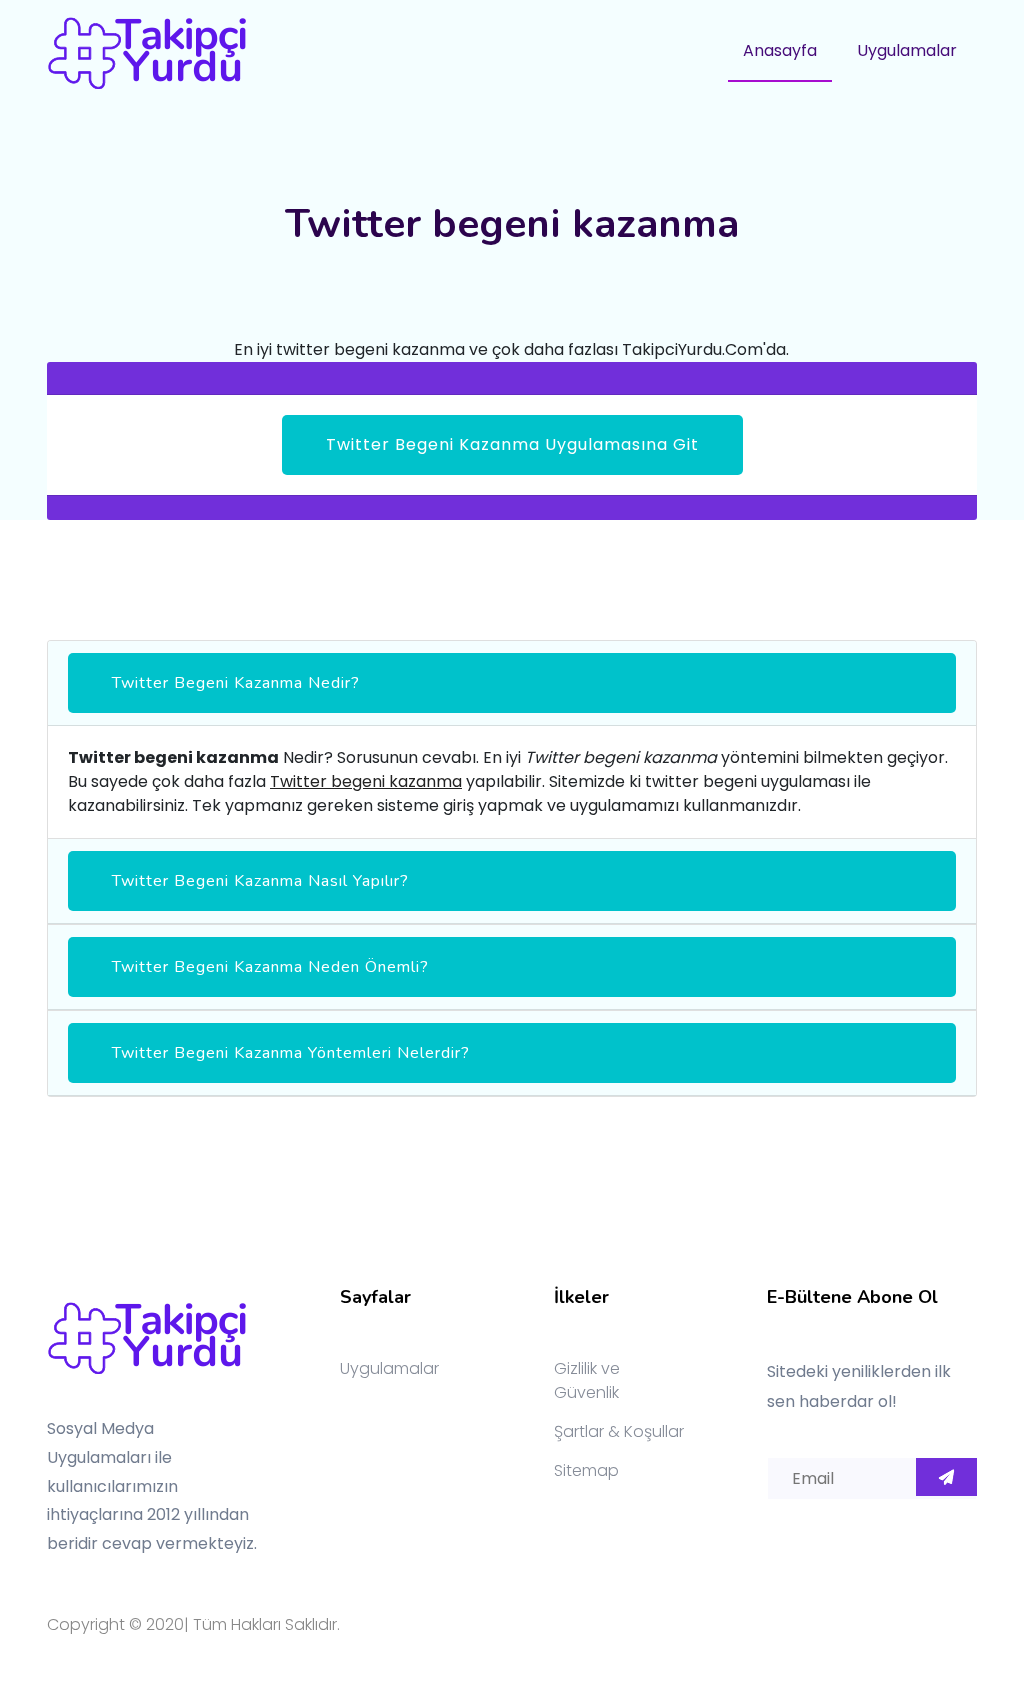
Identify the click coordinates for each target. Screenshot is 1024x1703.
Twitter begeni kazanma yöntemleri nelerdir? (291, 1053)
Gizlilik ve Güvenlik (587, 1380)
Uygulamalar (907, 50)
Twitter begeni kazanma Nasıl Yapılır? (260, 881)
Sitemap (586, 1470)
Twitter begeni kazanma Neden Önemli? (270, 967)
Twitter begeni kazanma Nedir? (236, 683)
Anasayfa (780, 50)
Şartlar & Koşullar (619, 1431)
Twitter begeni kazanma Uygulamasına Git (512, 444)
